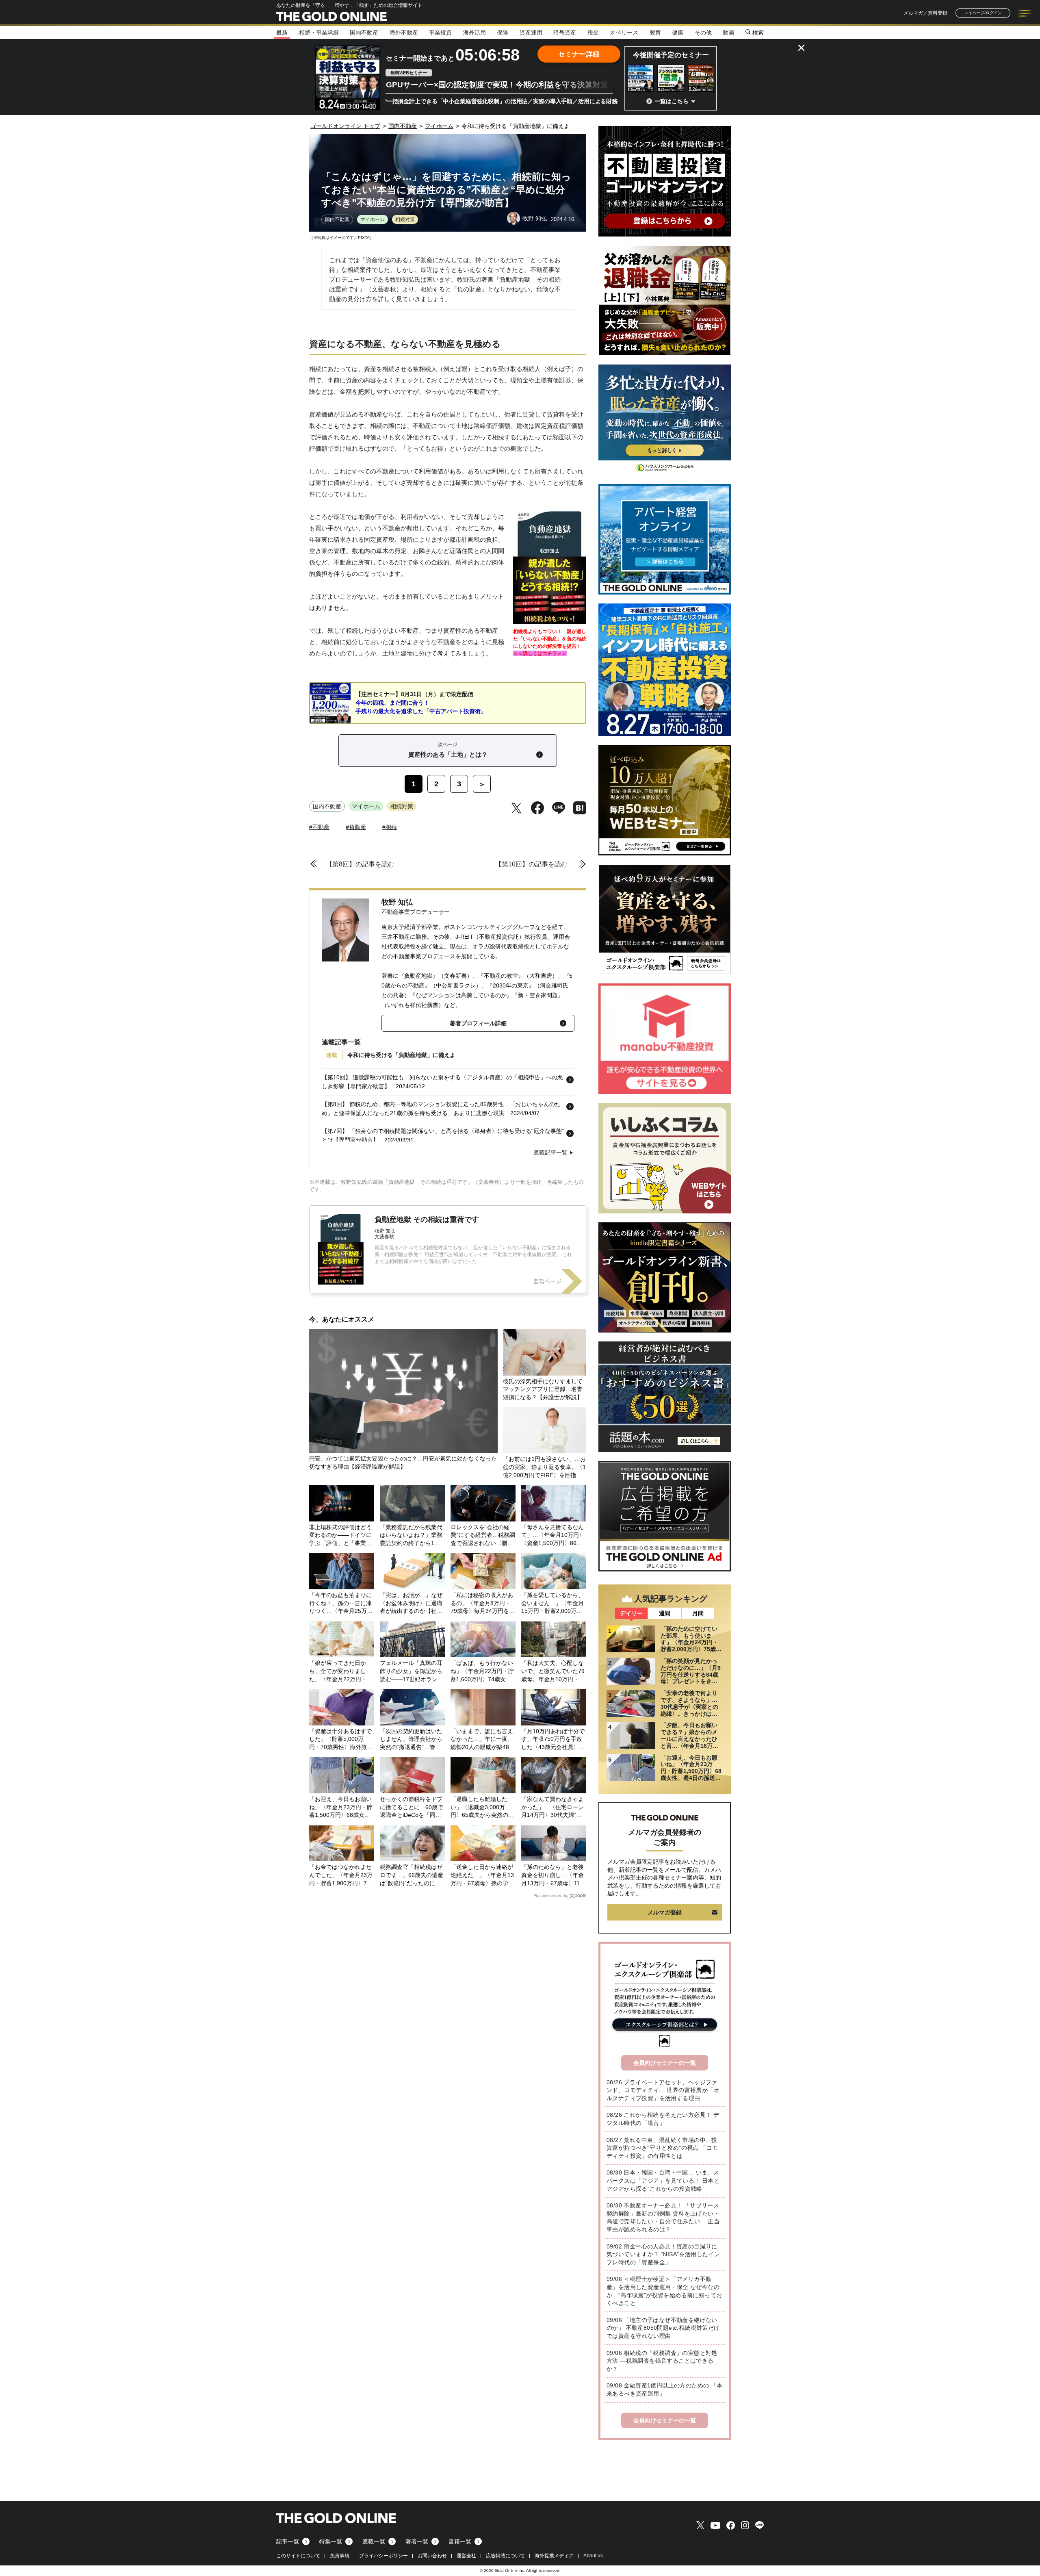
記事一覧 (288, 2541)
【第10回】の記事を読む (531, 864)
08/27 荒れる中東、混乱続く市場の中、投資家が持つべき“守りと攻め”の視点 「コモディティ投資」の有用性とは (662, 2148)
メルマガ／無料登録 (925, 13)
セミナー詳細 (579, 54)
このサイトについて (298, 2556)
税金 (593, 33)
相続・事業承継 (319, 33)
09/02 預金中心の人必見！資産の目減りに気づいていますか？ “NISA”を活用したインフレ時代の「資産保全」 (663, 2254)
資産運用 (531, 33)
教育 (655, 33)
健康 (678, 33)
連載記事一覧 (550, 1152)
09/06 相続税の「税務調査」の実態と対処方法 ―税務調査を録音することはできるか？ (662, 2361)
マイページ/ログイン (983, 13)
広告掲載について (505, 2556)
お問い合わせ (432, 2556)
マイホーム (373, 219)
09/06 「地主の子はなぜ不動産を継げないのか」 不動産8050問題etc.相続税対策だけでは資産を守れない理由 (663, 2328)
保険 (503, 33)
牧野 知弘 (397, 902)
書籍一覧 (460, 2541)
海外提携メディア (554, 2556)
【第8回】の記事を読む (360, 864)
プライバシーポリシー (383, 2556)
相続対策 (405, 219)
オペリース (624, 33)
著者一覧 (417, 2541)
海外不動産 (404, 33)
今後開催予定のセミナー (671, 55)
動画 (728, 33)
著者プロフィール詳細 (478, 1023)
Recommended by (551, 1896)
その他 (703, 33)
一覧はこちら (672, 101)
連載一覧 (374, 2541)
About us (593, 2556)
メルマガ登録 (665, 1912)
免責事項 (340, 2556)
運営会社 (466, 2556)
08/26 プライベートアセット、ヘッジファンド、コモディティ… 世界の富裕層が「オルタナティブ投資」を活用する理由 (663, 2090)
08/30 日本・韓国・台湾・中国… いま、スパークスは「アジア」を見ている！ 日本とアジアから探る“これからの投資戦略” (663, 2180)
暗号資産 (565, 33)
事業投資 (440, 33)
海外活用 (474, 33)
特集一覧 (331, 2541)
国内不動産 (364, 33)
